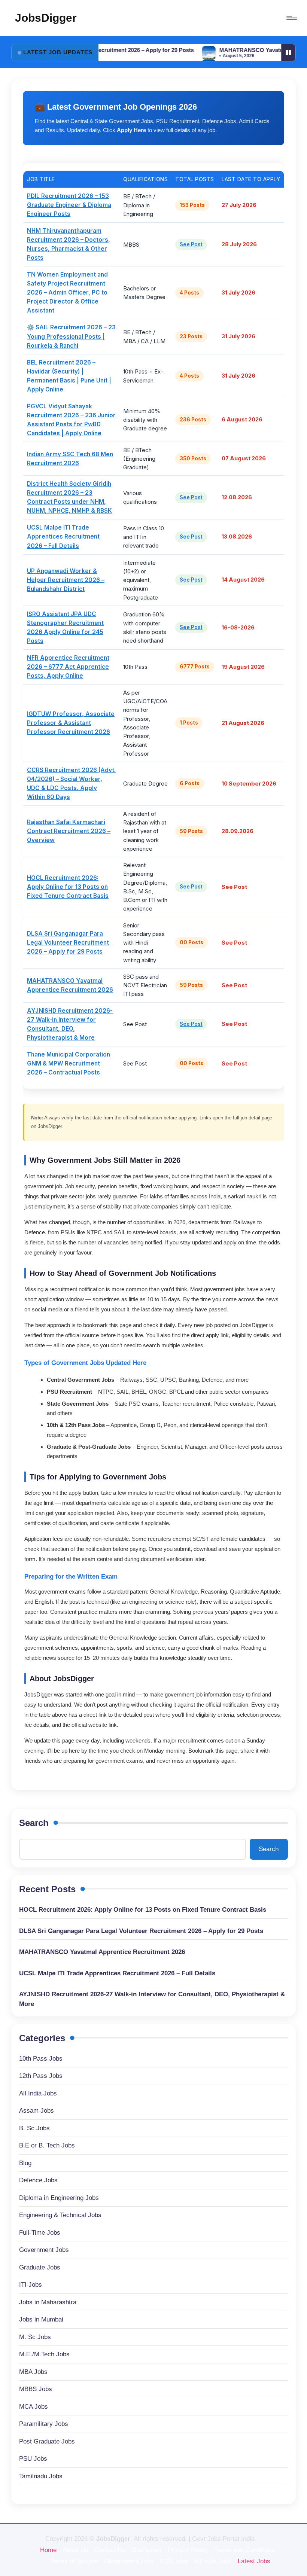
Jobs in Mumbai (41, 2319)
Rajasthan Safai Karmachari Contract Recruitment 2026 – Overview (69, 831)
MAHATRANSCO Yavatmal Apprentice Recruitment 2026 (102, 1952)
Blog (25, 2163)
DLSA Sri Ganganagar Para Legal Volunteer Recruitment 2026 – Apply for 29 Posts (68, 943)
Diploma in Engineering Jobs (59, 2198)
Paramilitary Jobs (44, 2424)
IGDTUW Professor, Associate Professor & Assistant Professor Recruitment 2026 (71, 723)
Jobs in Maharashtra (48, 2302)
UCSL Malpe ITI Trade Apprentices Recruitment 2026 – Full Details (63, 536)
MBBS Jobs (36, 2389)
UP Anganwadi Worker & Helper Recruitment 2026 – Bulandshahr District (66, 580)
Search (34, 1823)
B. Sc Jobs (34, 2128)
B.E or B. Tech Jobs (47, 2145)
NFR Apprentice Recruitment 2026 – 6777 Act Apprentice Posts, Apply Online (68, 667)
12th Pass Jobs (41, 2076)
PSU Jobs (33, 2459)
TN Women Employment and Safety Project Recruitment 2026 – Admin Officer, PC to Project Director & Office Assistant (67, 292)
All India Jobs (38, 2093)
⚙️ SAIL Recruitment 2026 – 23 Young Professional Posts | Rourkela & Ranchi (71, 336)
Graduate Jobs (40, 2267)
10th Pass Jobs (41, 2059)
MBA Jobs (33, 2372)
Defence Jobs (38, 2180)
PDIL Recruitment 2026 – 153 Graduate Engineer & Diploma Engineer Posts (69, 205)
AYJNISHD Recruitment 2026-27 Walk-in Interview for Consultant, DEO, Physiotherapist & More (152, 1999)
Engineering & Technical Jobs (60, 2215)
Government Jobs (44, 2250)
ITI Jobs (31, 2285)
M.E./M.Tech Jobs (44, 2354)
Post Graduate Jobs (47, 2441)
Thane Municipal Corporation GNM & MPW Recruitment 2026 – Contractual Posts (69, 1063)
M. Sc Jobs (35, 2337)
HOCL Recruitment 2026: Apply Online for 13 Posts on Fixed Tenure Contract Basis (68, 887)
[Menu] (291, 18)
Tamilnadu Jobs (41, 2476)
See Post (191, 244)
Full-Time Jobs (40, 2233)
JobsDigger (46, 18)
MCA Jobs (34, 2407)
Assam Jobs (37, 2111)
